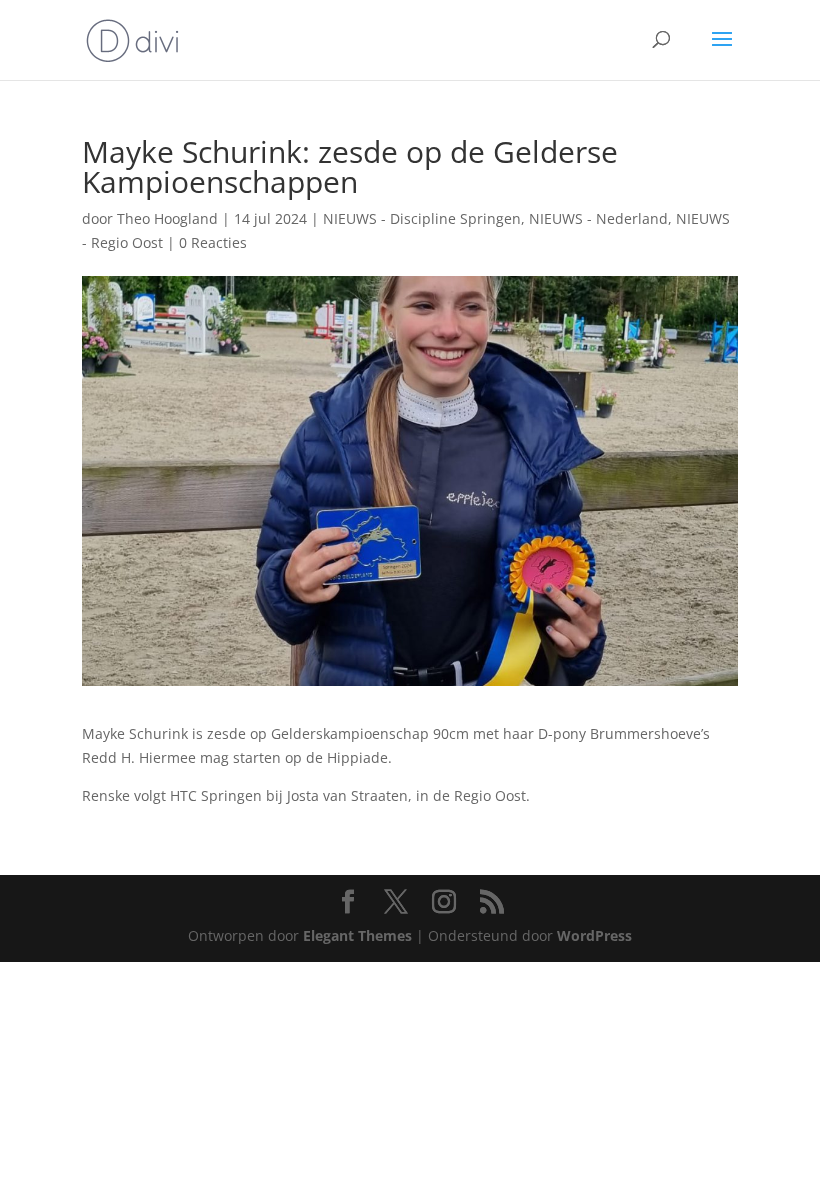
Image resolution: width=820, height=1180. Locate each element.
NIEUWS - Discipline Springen (422, 218)
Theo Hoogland (167, 218)
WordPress (594, 935)
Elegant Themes (357, 935)
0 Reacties (213, 242)
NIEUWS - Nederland (598, 218)
